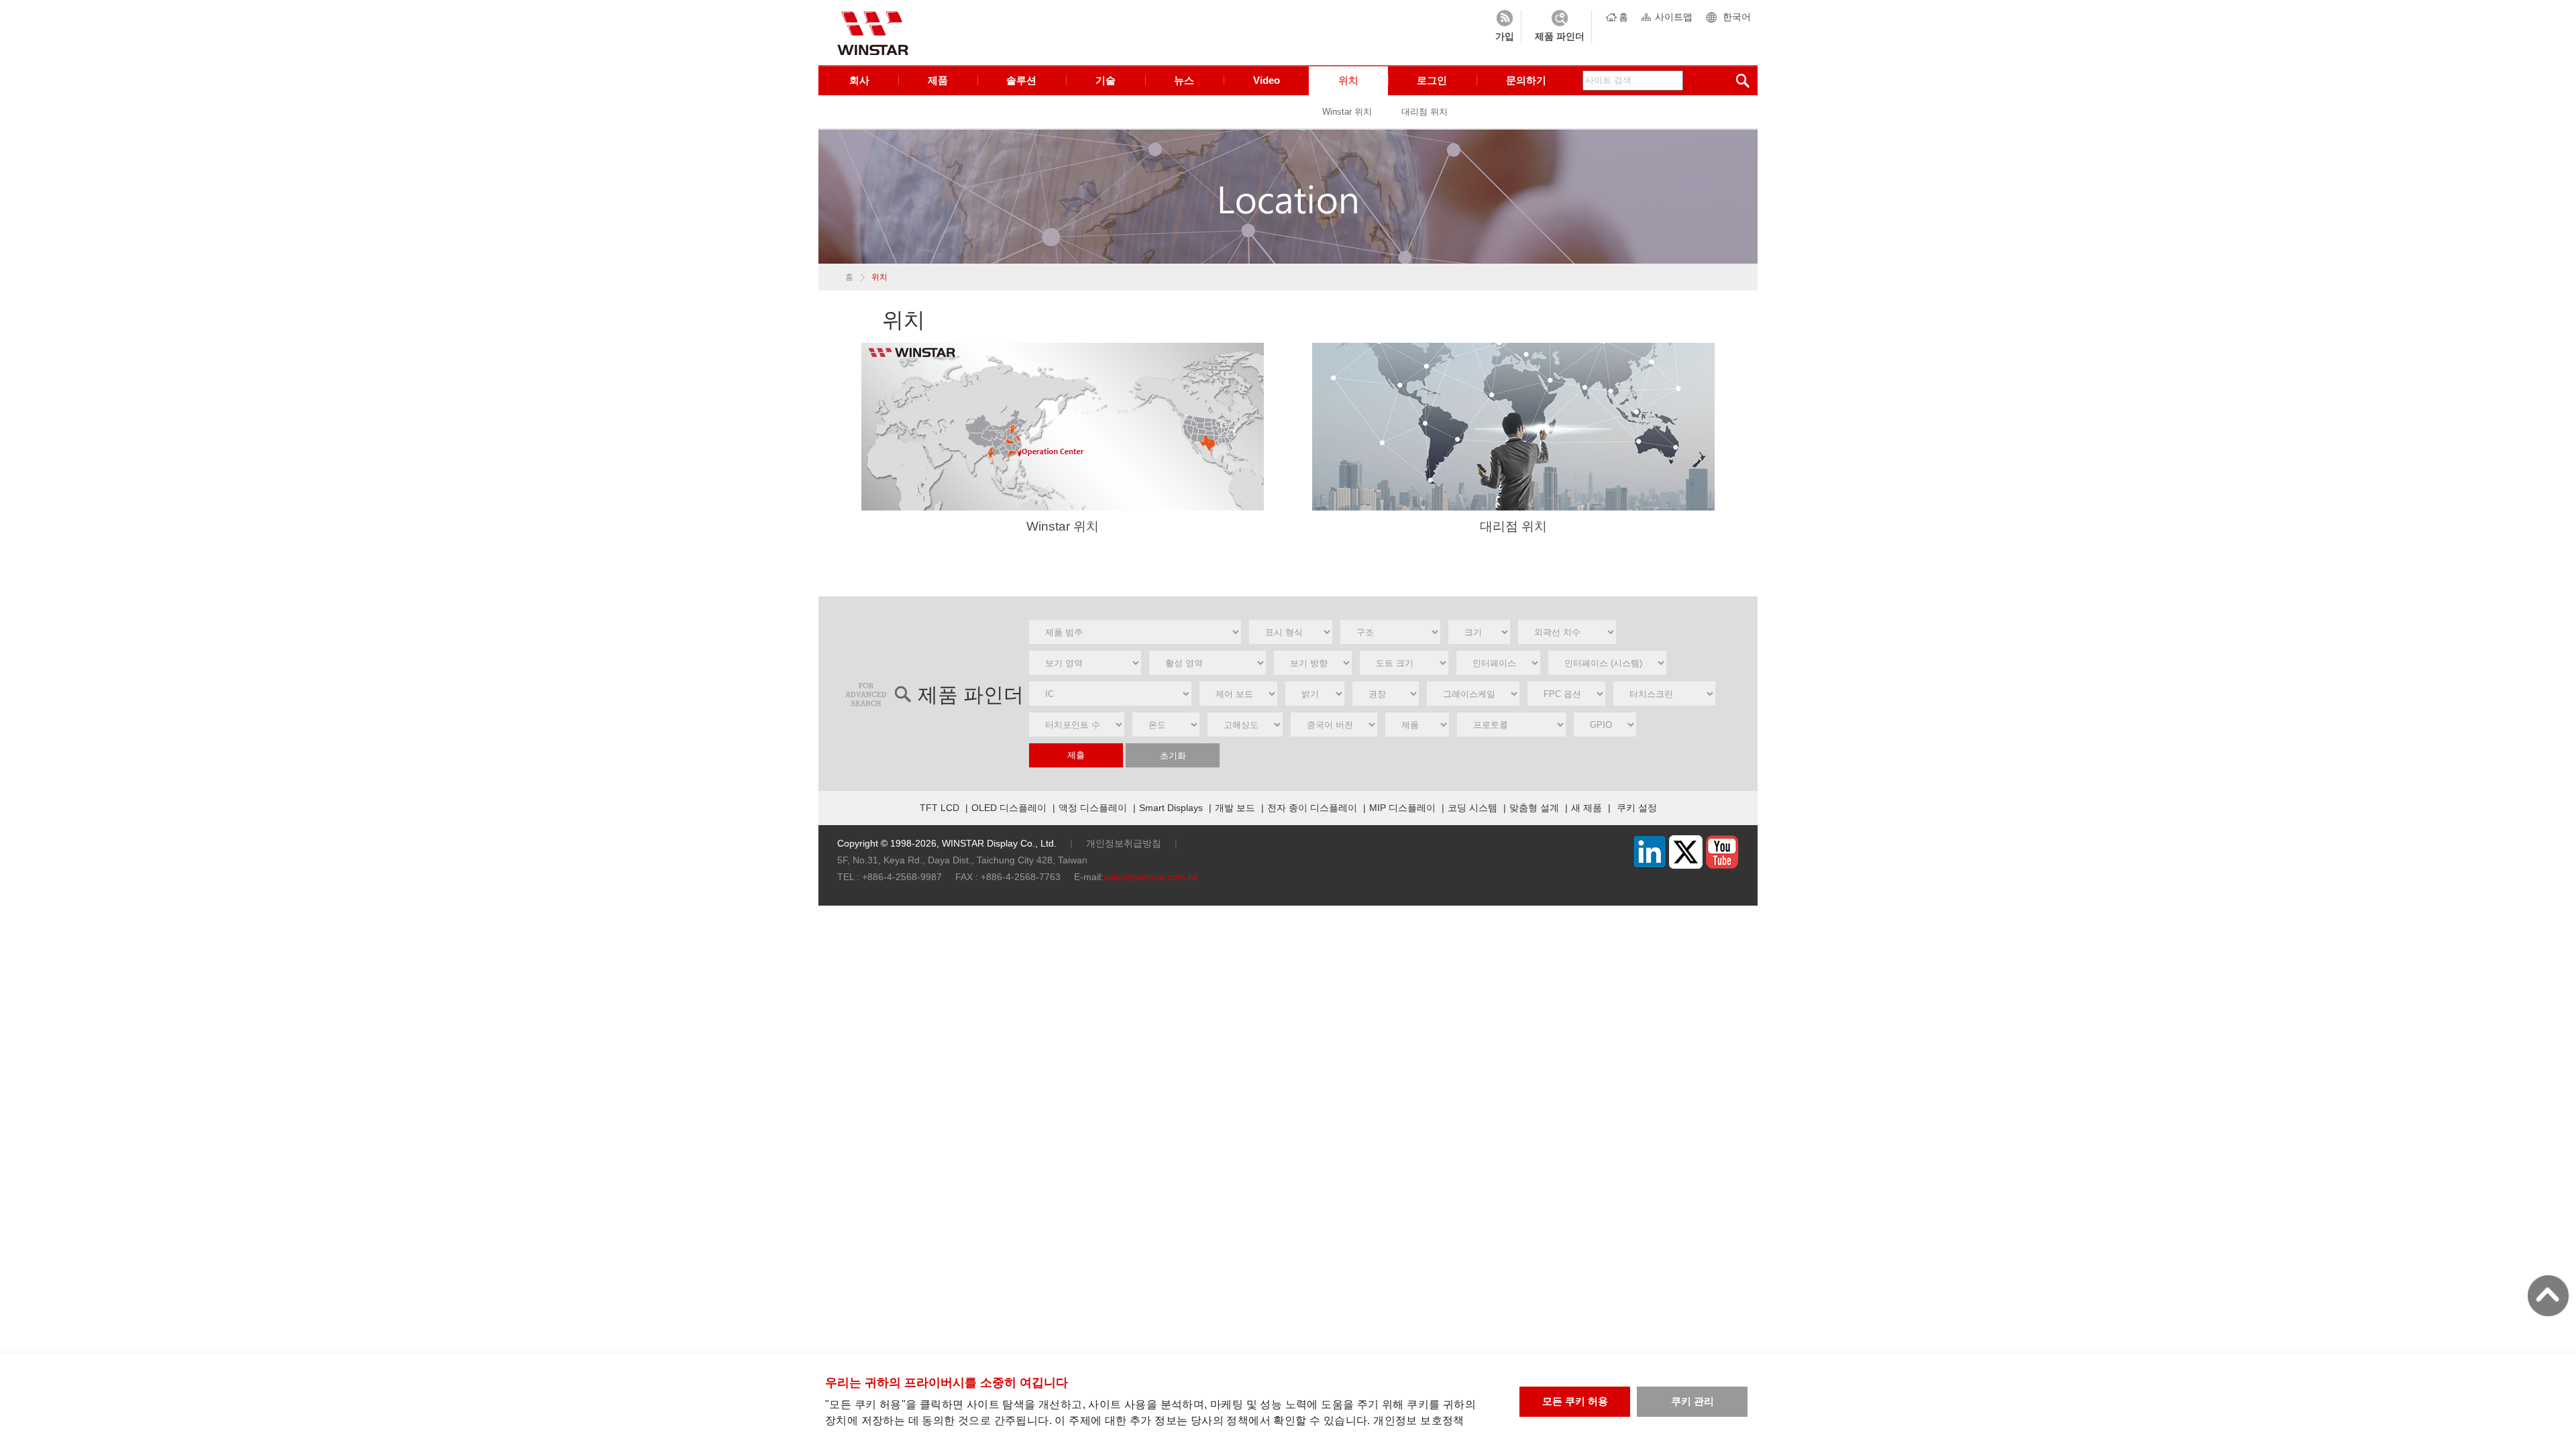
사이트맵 (1674, 17)
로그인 (1432, 80)
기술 (1106, 80)
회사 (859, 80)
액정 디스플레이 (1093, 808)
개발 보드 (1235, 808)
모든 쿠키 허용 (1575, 1401)
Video (1267, 80)
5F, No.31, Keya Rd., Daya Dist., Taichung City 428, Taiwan (962, 860)
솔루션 (1021, 80)
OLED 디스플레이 (1009, 808)
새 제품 (1587, 808)
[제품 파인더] (1560, 27)
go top (2548, 1296)
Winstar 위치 (1347, 112)
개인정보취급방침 (1124, 843)
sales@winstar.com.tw (1150, 877)
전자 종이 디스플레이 (1312, 808)
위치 (1348, 80)
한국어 (1737, 17)
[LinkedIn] (1650, 865)
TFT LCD (940, 808)
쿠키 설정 (1637, 808)
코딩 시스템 (1472, 808)
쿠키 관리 (1693, 1401)
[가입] (1505, 27)
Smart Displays (1171, 808)
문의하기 (1526, 80)
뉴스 (1184, 80)
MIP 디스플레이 (1402, 808)
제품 (938, 80)
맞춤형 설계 (1534, 808)
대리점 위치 (1425, 112)
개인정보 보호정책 (1419, 1420)
